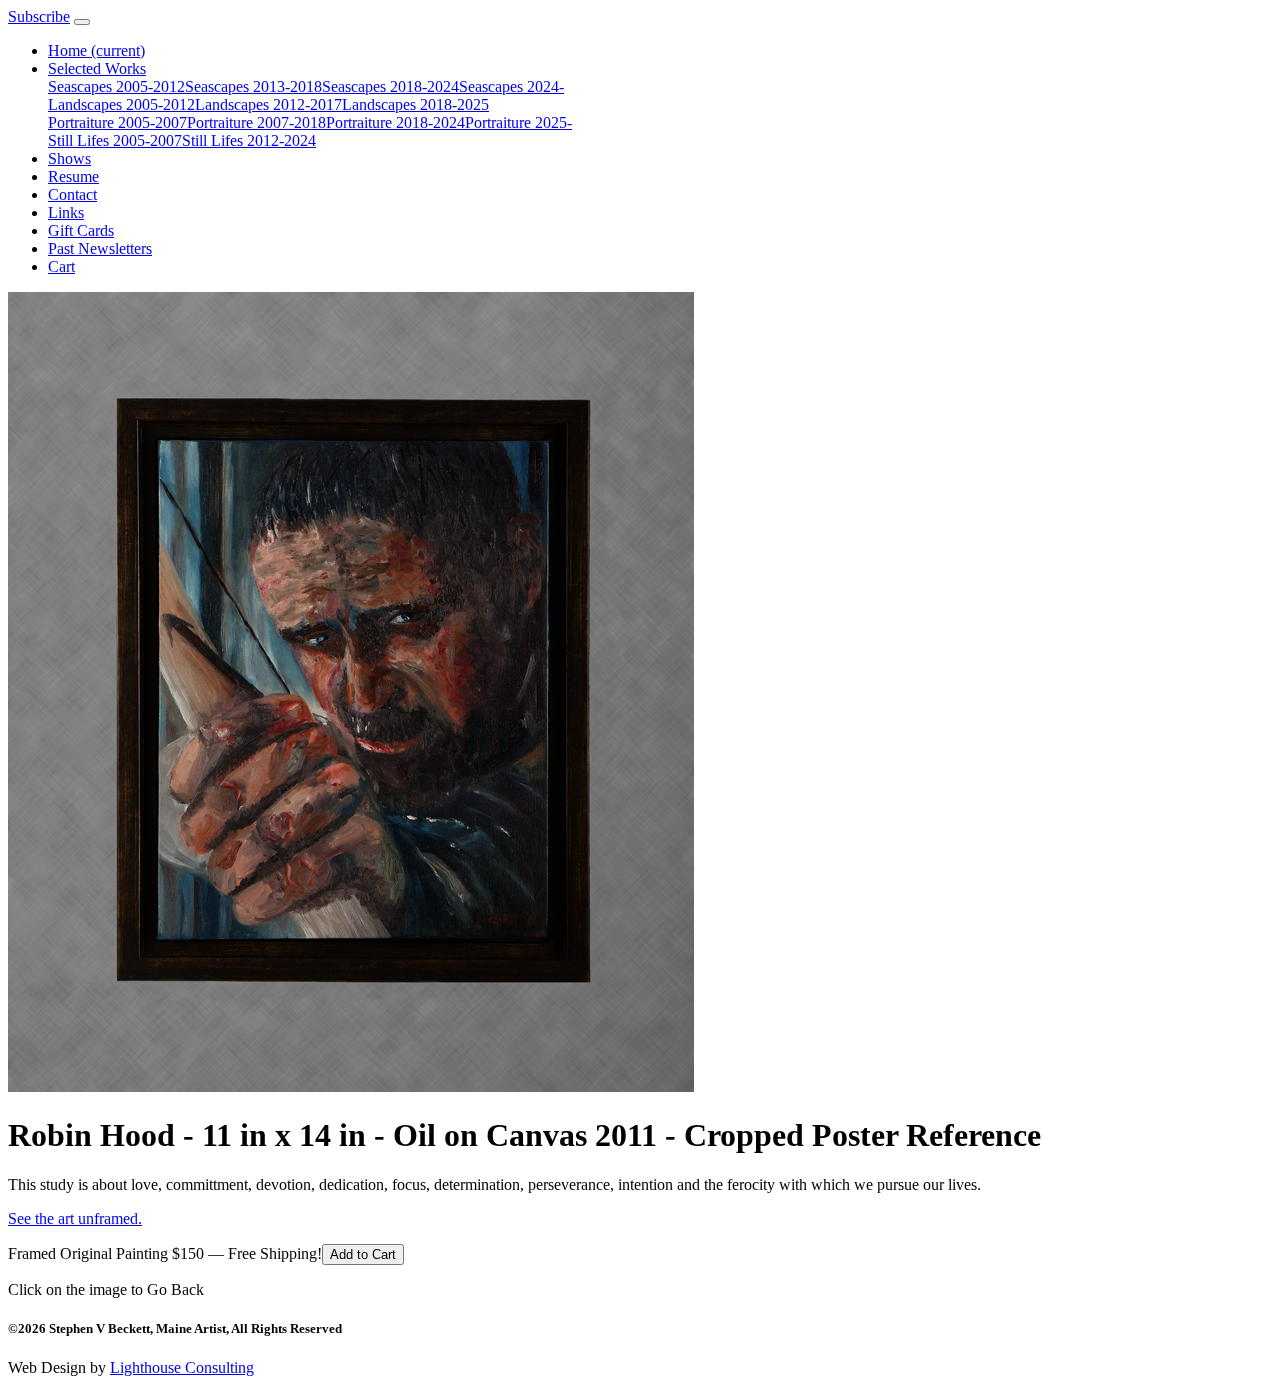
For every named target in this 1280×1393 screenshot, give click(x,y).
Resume (73, 176)
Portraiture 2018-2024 (395, 122)
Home (96, 50)
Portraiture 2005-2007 (117, 122)
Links (66, 212)
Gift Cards (81, 230)
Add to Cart (363, 1254)
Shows (69, 158)
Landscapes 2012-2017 (268, 104)
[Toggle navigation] (82, 22)
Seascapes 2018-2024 (390, 86)
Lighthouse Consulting (182, 1367)
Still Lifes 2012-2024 (249, 140)
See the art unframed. (75, 1218)
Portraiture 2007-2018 (256, 122)
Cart (61, 266)
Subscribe (39, 16)
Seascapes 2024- (511, 86)
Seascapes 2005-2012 (116, 86)
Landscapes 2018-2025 (415, 104)
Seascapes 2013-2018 (253, 86)
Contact (72, 194)
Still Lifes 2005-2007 (115, 140)
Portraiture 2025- (518, 122)
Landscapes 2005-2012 (121, 104)
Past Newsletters (100, 248)
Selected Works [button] (97, 68)
